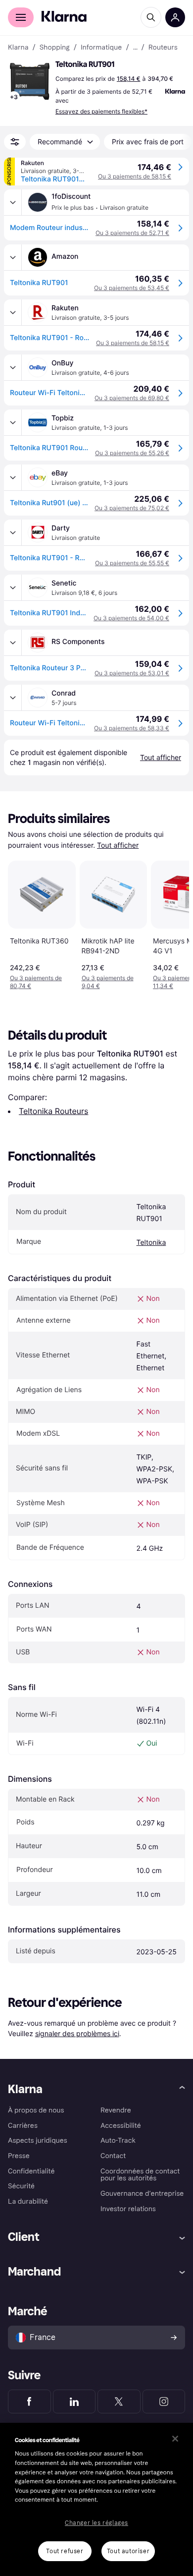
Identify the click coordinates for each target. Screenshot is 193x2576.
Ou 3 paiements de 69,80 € (132, 398)
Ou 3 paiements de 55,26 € (132, 453)
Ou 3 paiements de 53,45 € (132, 288)
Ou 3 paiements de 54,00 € (131, 618)
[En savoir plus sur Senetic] (13, 587)
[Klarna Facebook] (29, 2401)
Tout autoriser (128, 2551)
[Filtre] (15, 142)
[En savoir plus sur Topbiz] (13, 422)
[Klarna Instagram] (164, 2401)
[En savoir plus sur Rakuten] (13, 312)
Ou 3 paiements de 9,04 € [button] (108, 982)
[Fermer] (175, 2439)
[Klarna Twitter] (119, 2401)
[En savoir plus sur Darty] (13, 532)
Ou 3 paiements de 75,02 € (132, 508)
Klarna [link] (18, 48)
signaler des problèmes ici (77, 2033)
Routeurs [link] (163, 48)
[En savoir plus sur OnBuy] (13, 367)
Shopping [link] (55, 48)
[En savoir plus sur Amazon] (13, 257)
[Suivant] (171, 923)
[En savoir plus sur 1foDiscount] (13, 202)
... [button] (135, 48)
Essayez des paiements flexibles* (101, 111)
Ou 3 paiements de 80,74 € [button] (36, 982)
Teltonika (151, 1243)
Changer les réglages (96, 2523)
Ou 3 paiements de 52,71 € (132, 233)
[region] (96, 2499)
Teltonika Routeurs (53, 1111)
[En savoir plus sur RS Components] (13, 643)
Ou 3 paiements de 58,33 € (132, 728)
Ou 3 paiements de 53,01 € (132, 673)
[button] (30, 81)
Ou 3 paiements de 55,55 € (132, 563)
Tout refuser (65, 2551)
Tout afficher (118, 846)
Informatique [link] (101, 48)
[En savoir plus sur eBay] (13, 477)
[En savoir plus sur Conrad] (13, 698)
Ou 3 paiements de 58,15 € (135, 176)
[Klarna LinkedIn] (74, 2401)
